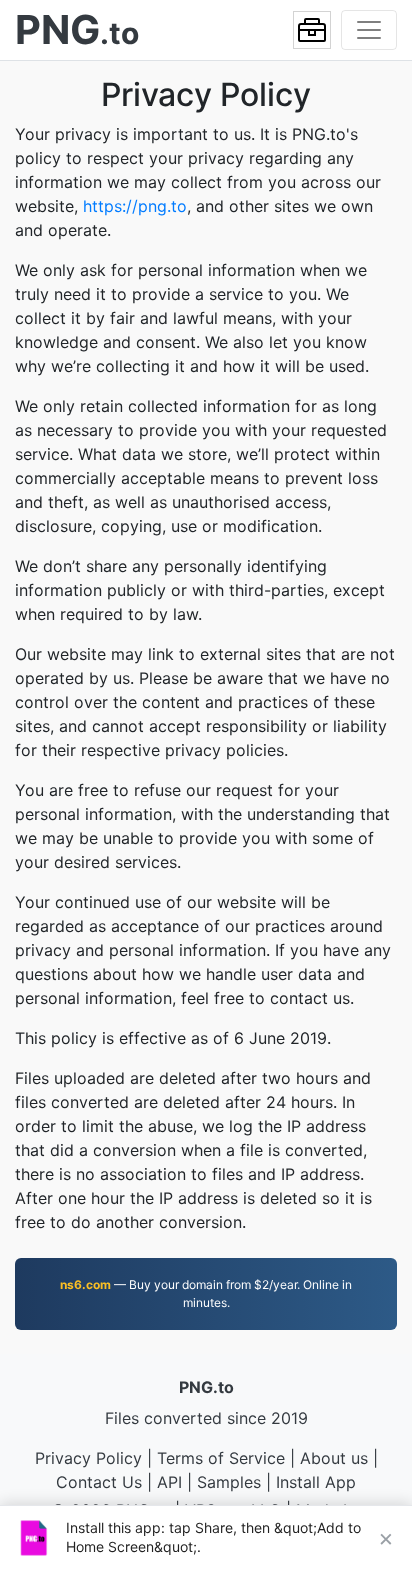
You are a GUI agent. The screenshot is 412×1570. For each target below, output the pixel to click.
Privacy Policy (88, 1458)
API (169, 1482)
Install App (316, 1482)
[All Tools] (312, 30)
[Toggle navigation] (369, 30)
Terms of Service (221, 1458)
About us (334, 1458)
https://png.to (135, 206)
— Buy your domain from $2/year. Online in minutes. (206, 1293)
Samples (229, 1482)
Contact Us (99, 1482)
